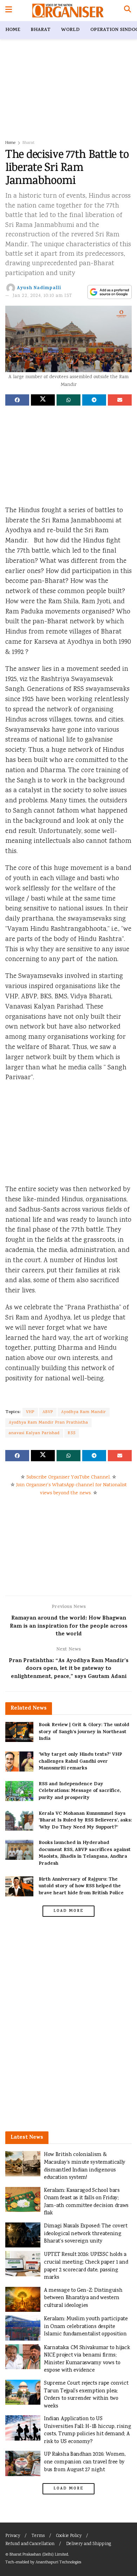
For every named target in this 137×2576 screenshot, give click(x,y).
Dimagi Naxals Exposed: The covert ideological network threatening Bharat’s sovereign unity (86, 2234)
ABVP (48, 1412)
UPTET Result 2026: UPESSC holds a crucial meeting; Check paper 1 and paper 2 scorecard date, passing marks (86, 2266)
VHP (30, 1412)
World (70, 30)
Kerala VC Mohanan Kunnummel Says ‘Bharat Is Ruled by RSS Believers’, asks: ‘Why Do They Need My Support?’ (85, 1821)
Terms (38, 2536)
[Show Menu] (9, 11)
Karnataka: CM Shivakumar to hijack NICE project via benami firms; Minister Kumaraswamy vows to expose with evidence (87, 2359)
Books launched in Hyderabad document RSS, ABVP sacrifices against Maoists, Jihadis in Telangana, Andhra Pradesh (85, 1853)
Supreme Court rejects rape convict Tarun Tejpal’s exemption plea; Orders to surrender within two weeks (86, 2395)
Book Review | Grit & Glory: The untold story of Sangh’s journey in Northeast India (84, 1732)
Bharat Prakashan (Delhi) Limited (39, 2555)
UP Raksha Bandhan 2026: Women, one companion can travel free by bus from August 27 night (85, 2462)
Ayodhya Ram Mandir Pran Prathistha (48, 1423)
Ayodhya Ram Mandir (84, 1412)
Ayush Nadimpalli (39, 288)
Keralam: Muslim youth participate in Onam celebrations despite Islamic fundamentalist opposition (86, 2327)
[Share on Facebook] (17, 400)
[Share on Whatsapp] (68, 400)
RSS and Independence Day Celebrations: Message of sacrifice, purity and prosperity (80, 1791)
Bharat (41, 30)
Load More (68, 1911)
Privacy (13, 2536)
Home (13, 30)
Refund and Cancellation (30, 2544)
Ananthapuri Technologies (58, 2562)
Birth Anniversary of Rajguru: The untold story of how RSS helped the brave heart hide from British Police (81, 1887)
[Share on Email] (120, 400)
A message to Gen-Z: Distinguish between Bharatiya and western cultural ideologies (83, 2298)
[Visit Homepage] (68, 11)
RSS (72, 1433)
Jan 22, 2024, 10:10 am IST (43, 296)
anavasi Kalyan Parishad (34, 1433)
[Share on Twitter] (43, 400)
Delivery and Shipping (89, 2544)
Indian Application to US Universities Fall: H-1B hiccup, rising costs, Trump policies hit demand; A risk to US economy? (87, 2430)
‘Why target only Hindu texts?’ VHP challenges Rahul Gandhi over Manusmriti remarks (80, 1762)
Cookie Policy (69, 2536)
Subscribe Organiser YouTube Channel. (68, 1477)
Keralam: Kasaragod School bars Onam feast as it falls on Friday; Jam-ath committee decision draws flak (86, 2202)
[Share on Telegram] (94, 400)
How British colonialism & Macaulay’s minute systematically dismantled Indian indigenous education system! (85, 2166)
